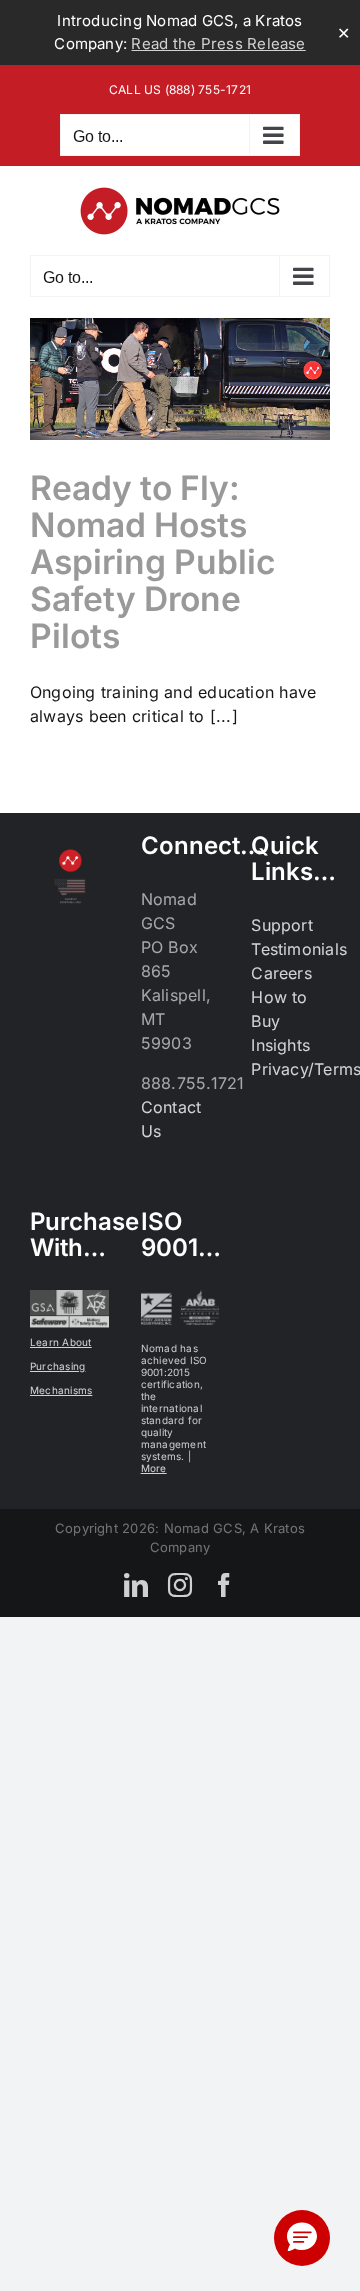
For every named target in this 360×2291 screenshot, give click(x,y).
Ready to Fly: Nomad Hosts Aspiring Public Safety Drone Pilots (153, 561)
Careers (281, 973)
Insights (280, 1045)
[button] (302, 2238)
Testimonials (299, 949)
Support (282, 925)
